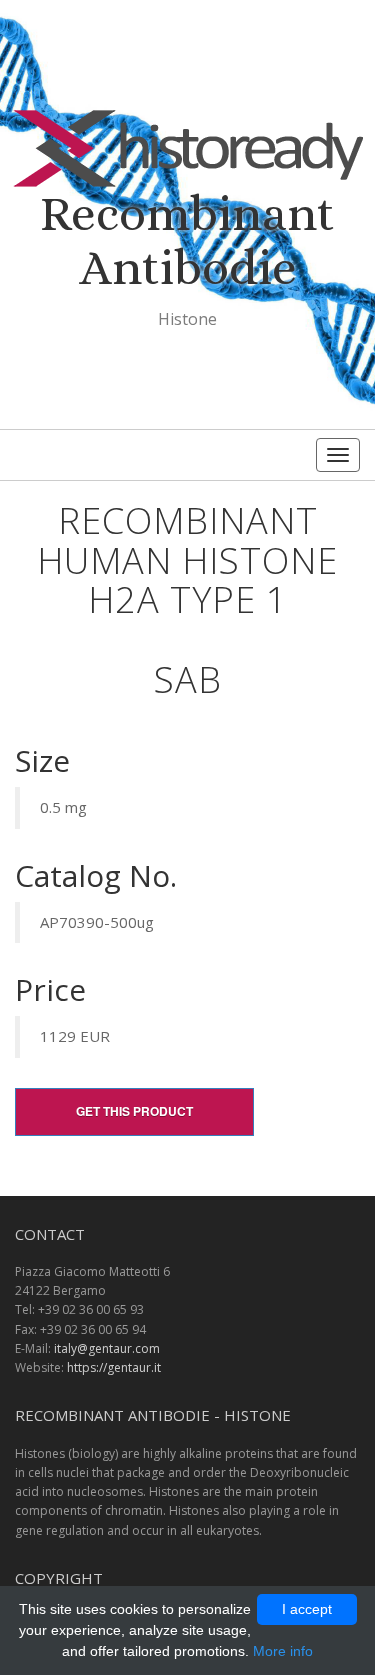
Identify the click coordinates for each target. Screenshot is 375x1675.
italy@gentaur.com (107, 1348)
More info (283, 1651)
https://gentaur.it (114, 1367)
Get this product (134, 1111)
